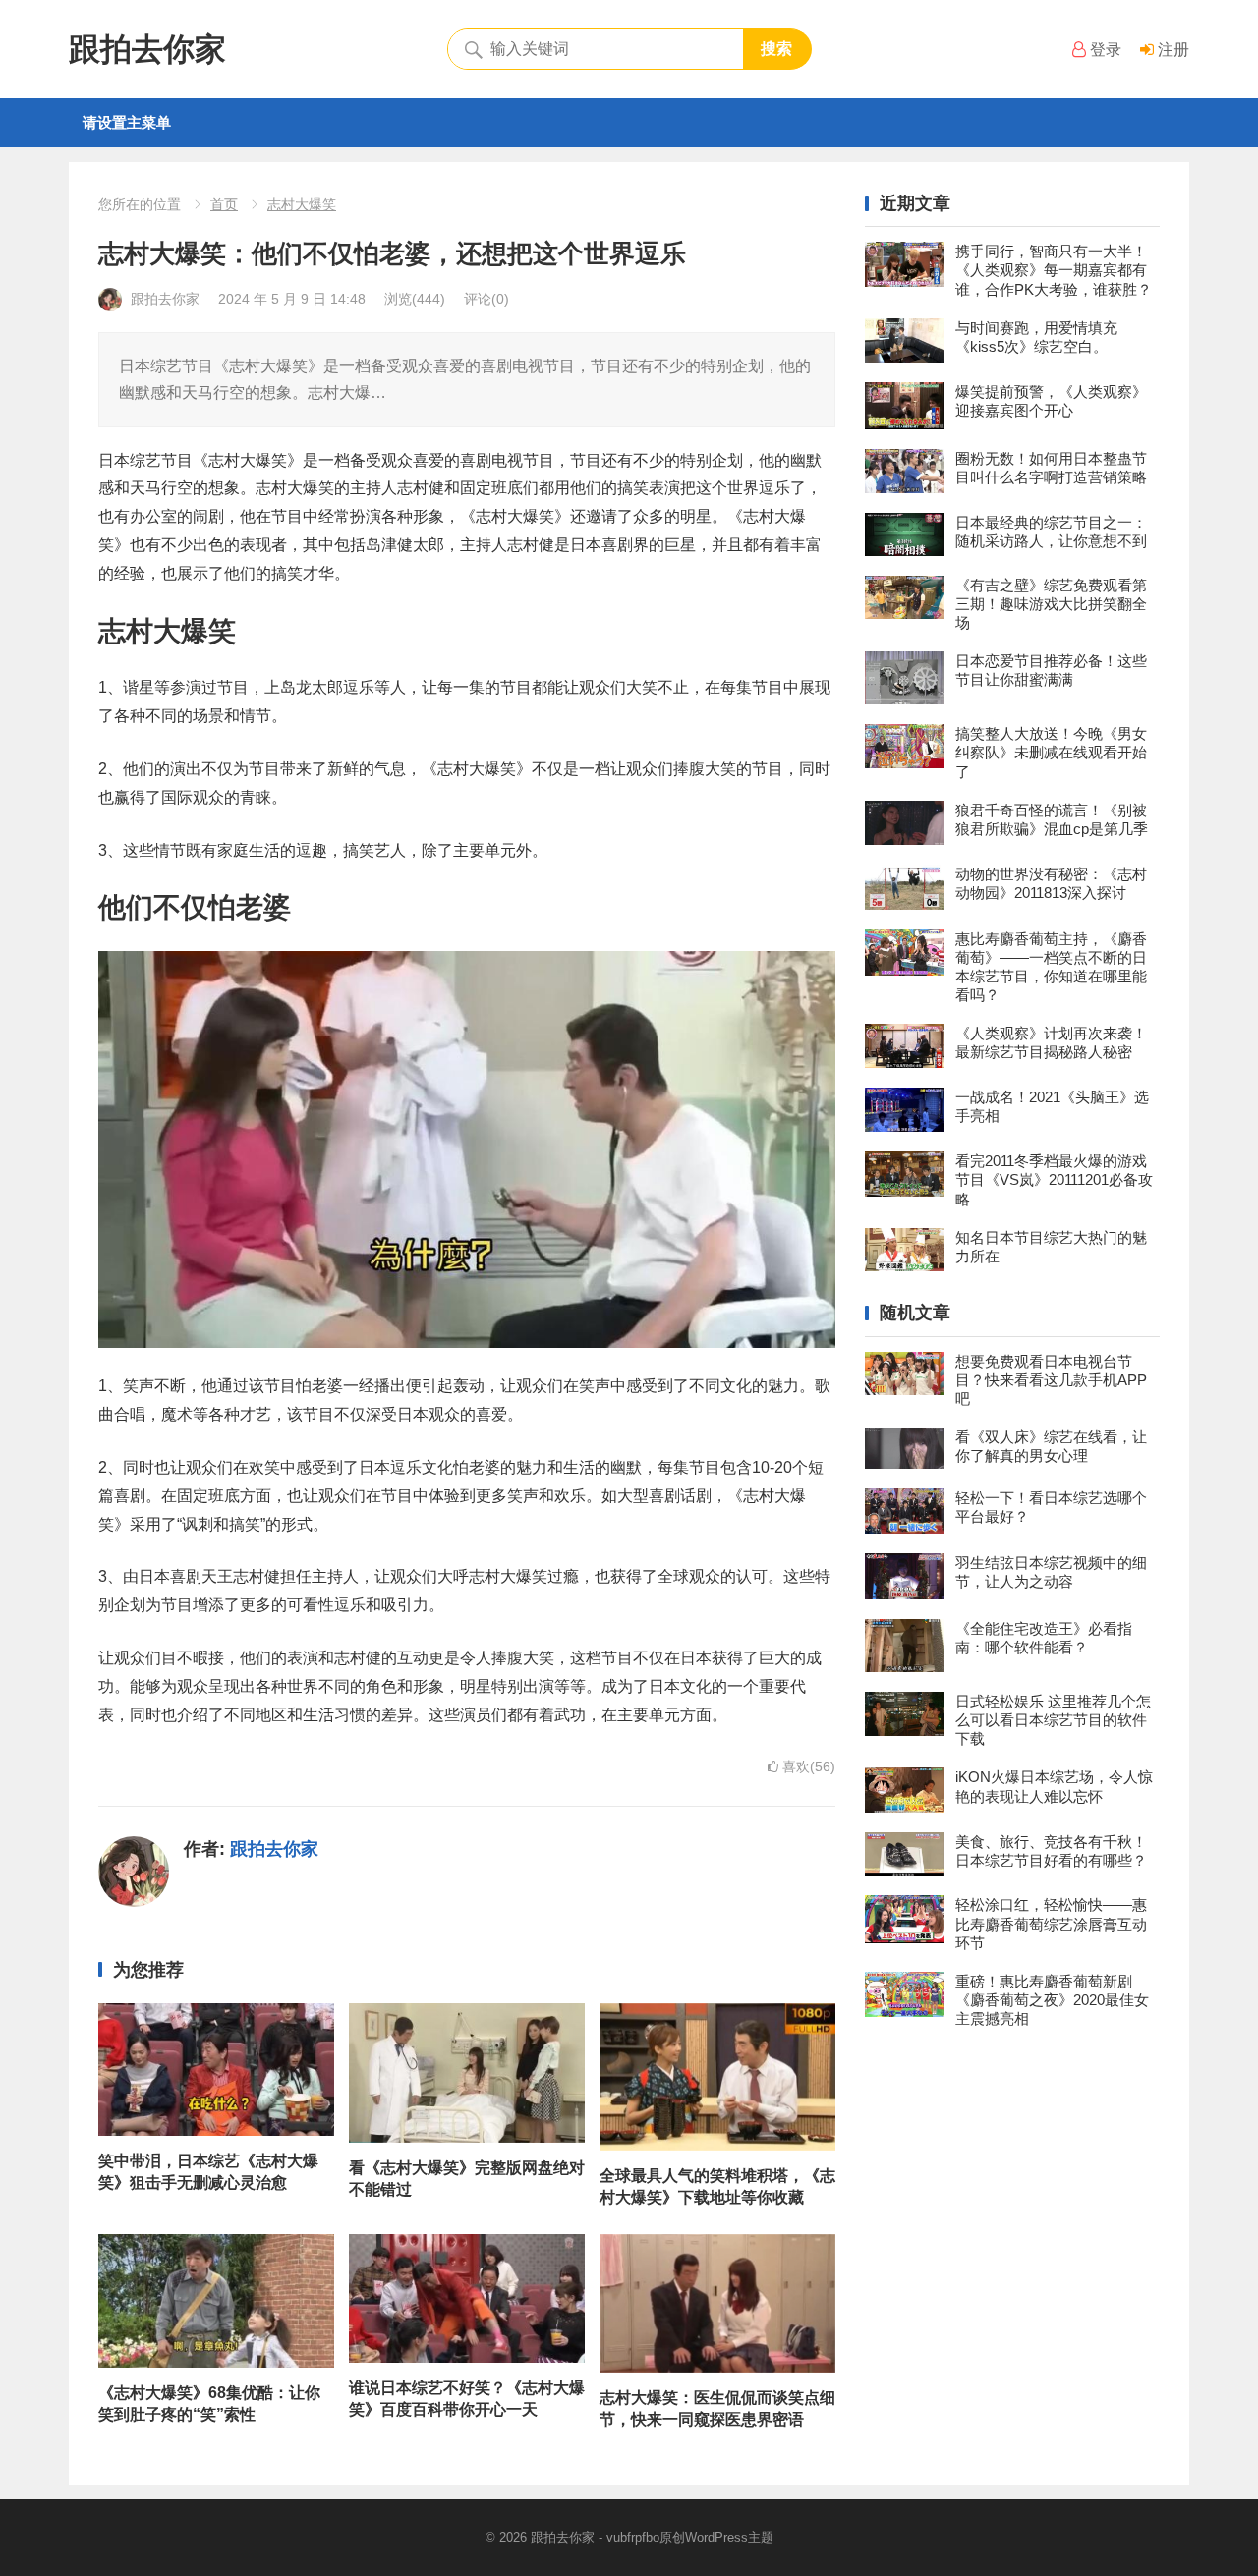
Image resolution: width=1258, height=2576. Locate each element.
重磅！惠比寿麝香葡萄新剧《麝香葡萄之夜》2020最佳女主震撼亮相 (1052, 2000)
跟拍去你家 (147, 49)
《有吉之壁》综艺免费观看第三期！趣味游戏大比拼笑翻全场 (1051, 604)
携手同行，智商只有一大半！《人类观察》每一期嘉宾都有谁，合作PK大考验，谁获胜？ (1054, 270)
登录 (1104, 50)
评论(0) (486, 299)
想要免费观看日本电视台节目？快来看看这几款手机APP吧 (1051, 1380)
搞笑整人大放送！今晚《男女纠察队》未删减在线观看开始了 (1051, 752)
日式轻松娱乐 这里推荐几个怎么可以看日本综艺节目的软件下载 (1053, 1720)
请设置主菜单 (127, 122)
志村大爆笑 (302, 204)
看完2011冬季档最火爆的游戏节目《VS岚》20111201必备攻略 (1054, 1179)
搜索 (776, 49)
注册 (1172, 50)
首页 (224, 204)
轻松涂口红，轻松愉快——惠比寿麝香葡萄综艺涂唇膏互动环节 (1051, 1923)
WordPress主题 (729, 2537)
